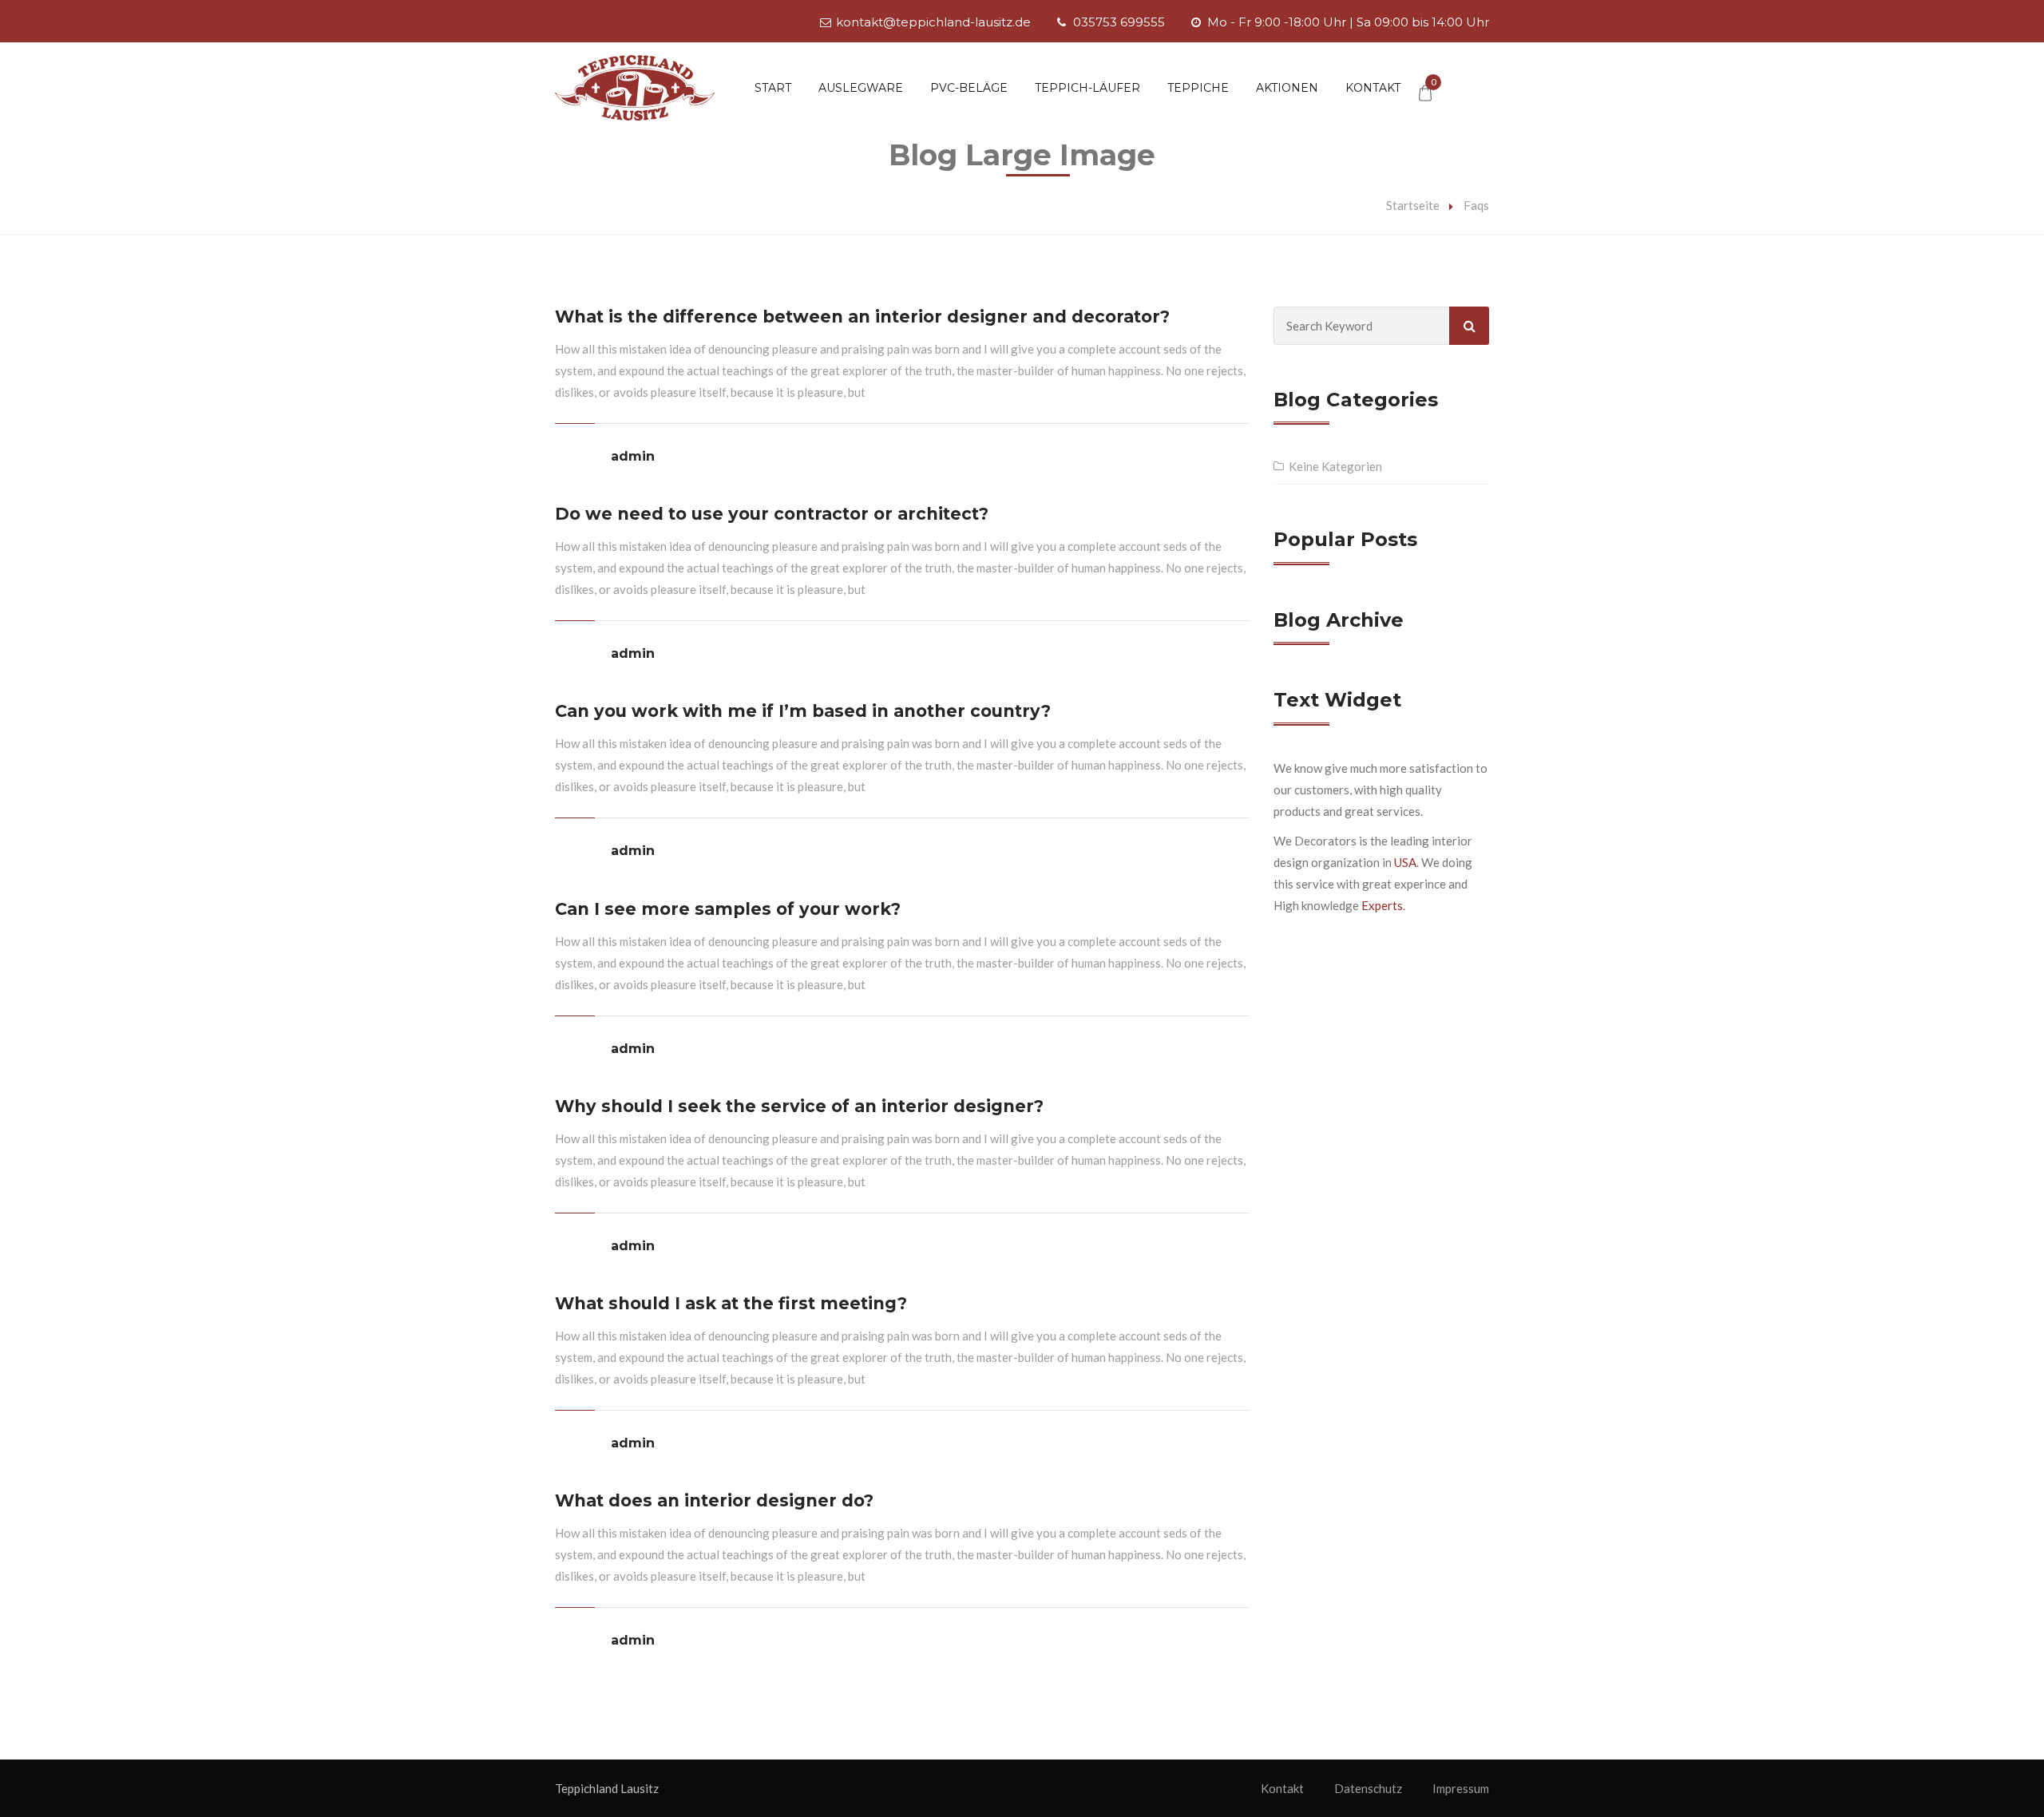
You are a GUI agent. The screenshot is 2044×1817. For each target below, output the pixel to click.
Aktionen (1287, 88)
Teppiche (1198, 88)
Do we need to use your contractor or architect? (772, 514)
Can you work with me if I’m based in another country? (803, 711)
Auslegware (861, 88)
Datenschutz (1368, 1788)
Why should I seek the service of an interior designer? (799, 1106)
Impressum (1461, 1788)
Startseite (1413, 205)
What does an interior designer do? (714, 1500)
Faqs (1476, 205)
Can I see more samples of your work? (728, 909)
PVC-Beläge (969, 88)
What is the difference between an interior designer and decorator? (862, 317)
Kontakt (1373, 88)
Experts (1382, 905)
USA (1405, 862)
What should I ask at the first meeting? (731, 1303)
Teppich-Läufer (1087, 88)
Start (773, 88)
